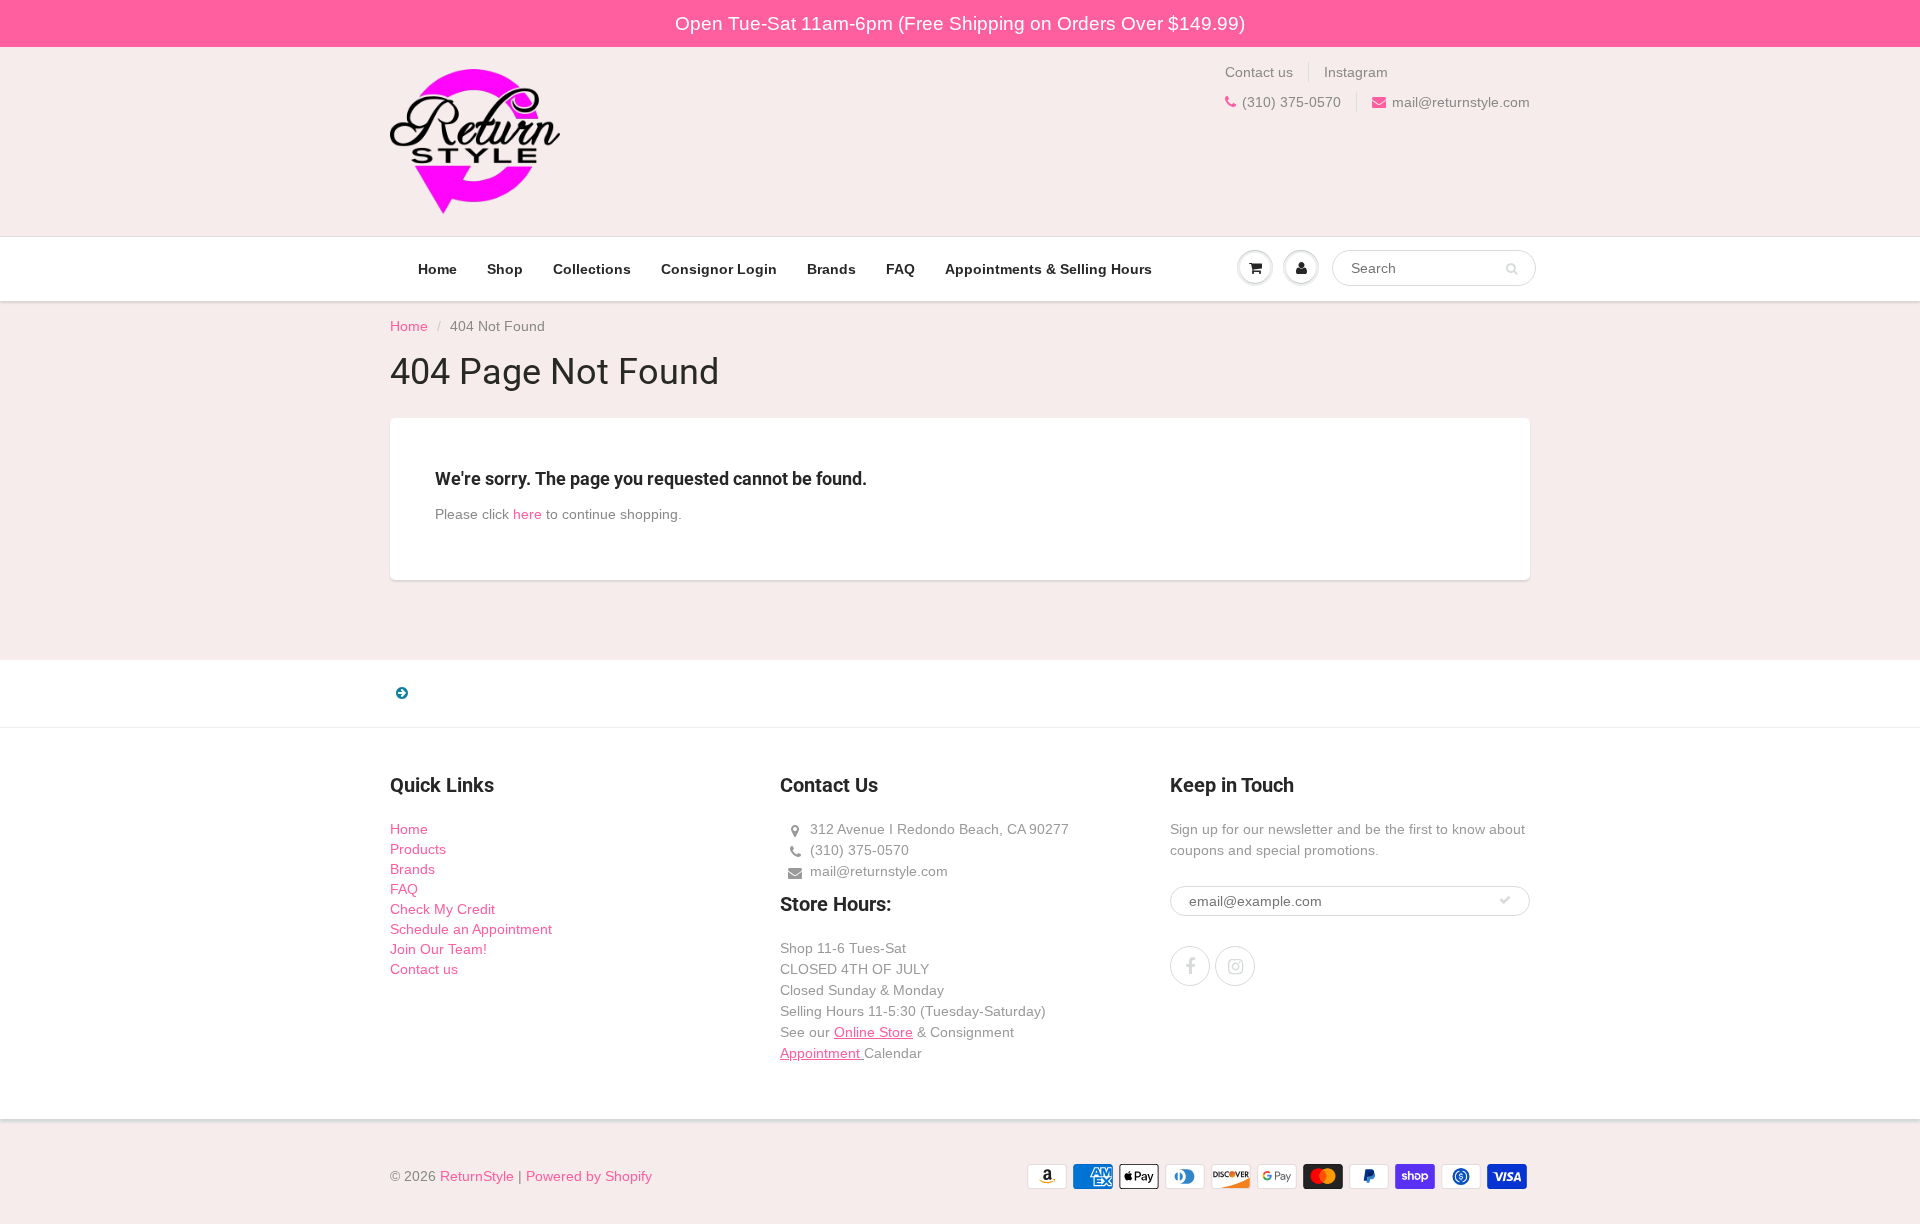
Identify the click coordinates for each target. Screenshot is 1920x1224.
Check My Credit (442, 909)
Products (418, 849)
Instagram (1356, 72)
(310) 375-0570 (1291, 102)
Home (437, 269)
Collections (592, 269)
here (527, 514)
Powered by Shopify (589, 1176)
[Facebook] (1190, 966)
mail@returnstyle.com (1461, 102)
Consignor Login (719, 269)
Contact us (1259, 72)
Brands (831, 269)
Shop (505, 269)
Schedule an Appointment (471, 929)
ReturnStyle (477, 1176)
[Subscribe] (1505, 900)
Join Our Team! (438, 949)
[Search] (1511, 269)
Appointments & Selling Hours (1048, 269)
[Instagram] (1235, 966)
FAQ (900, 269)
